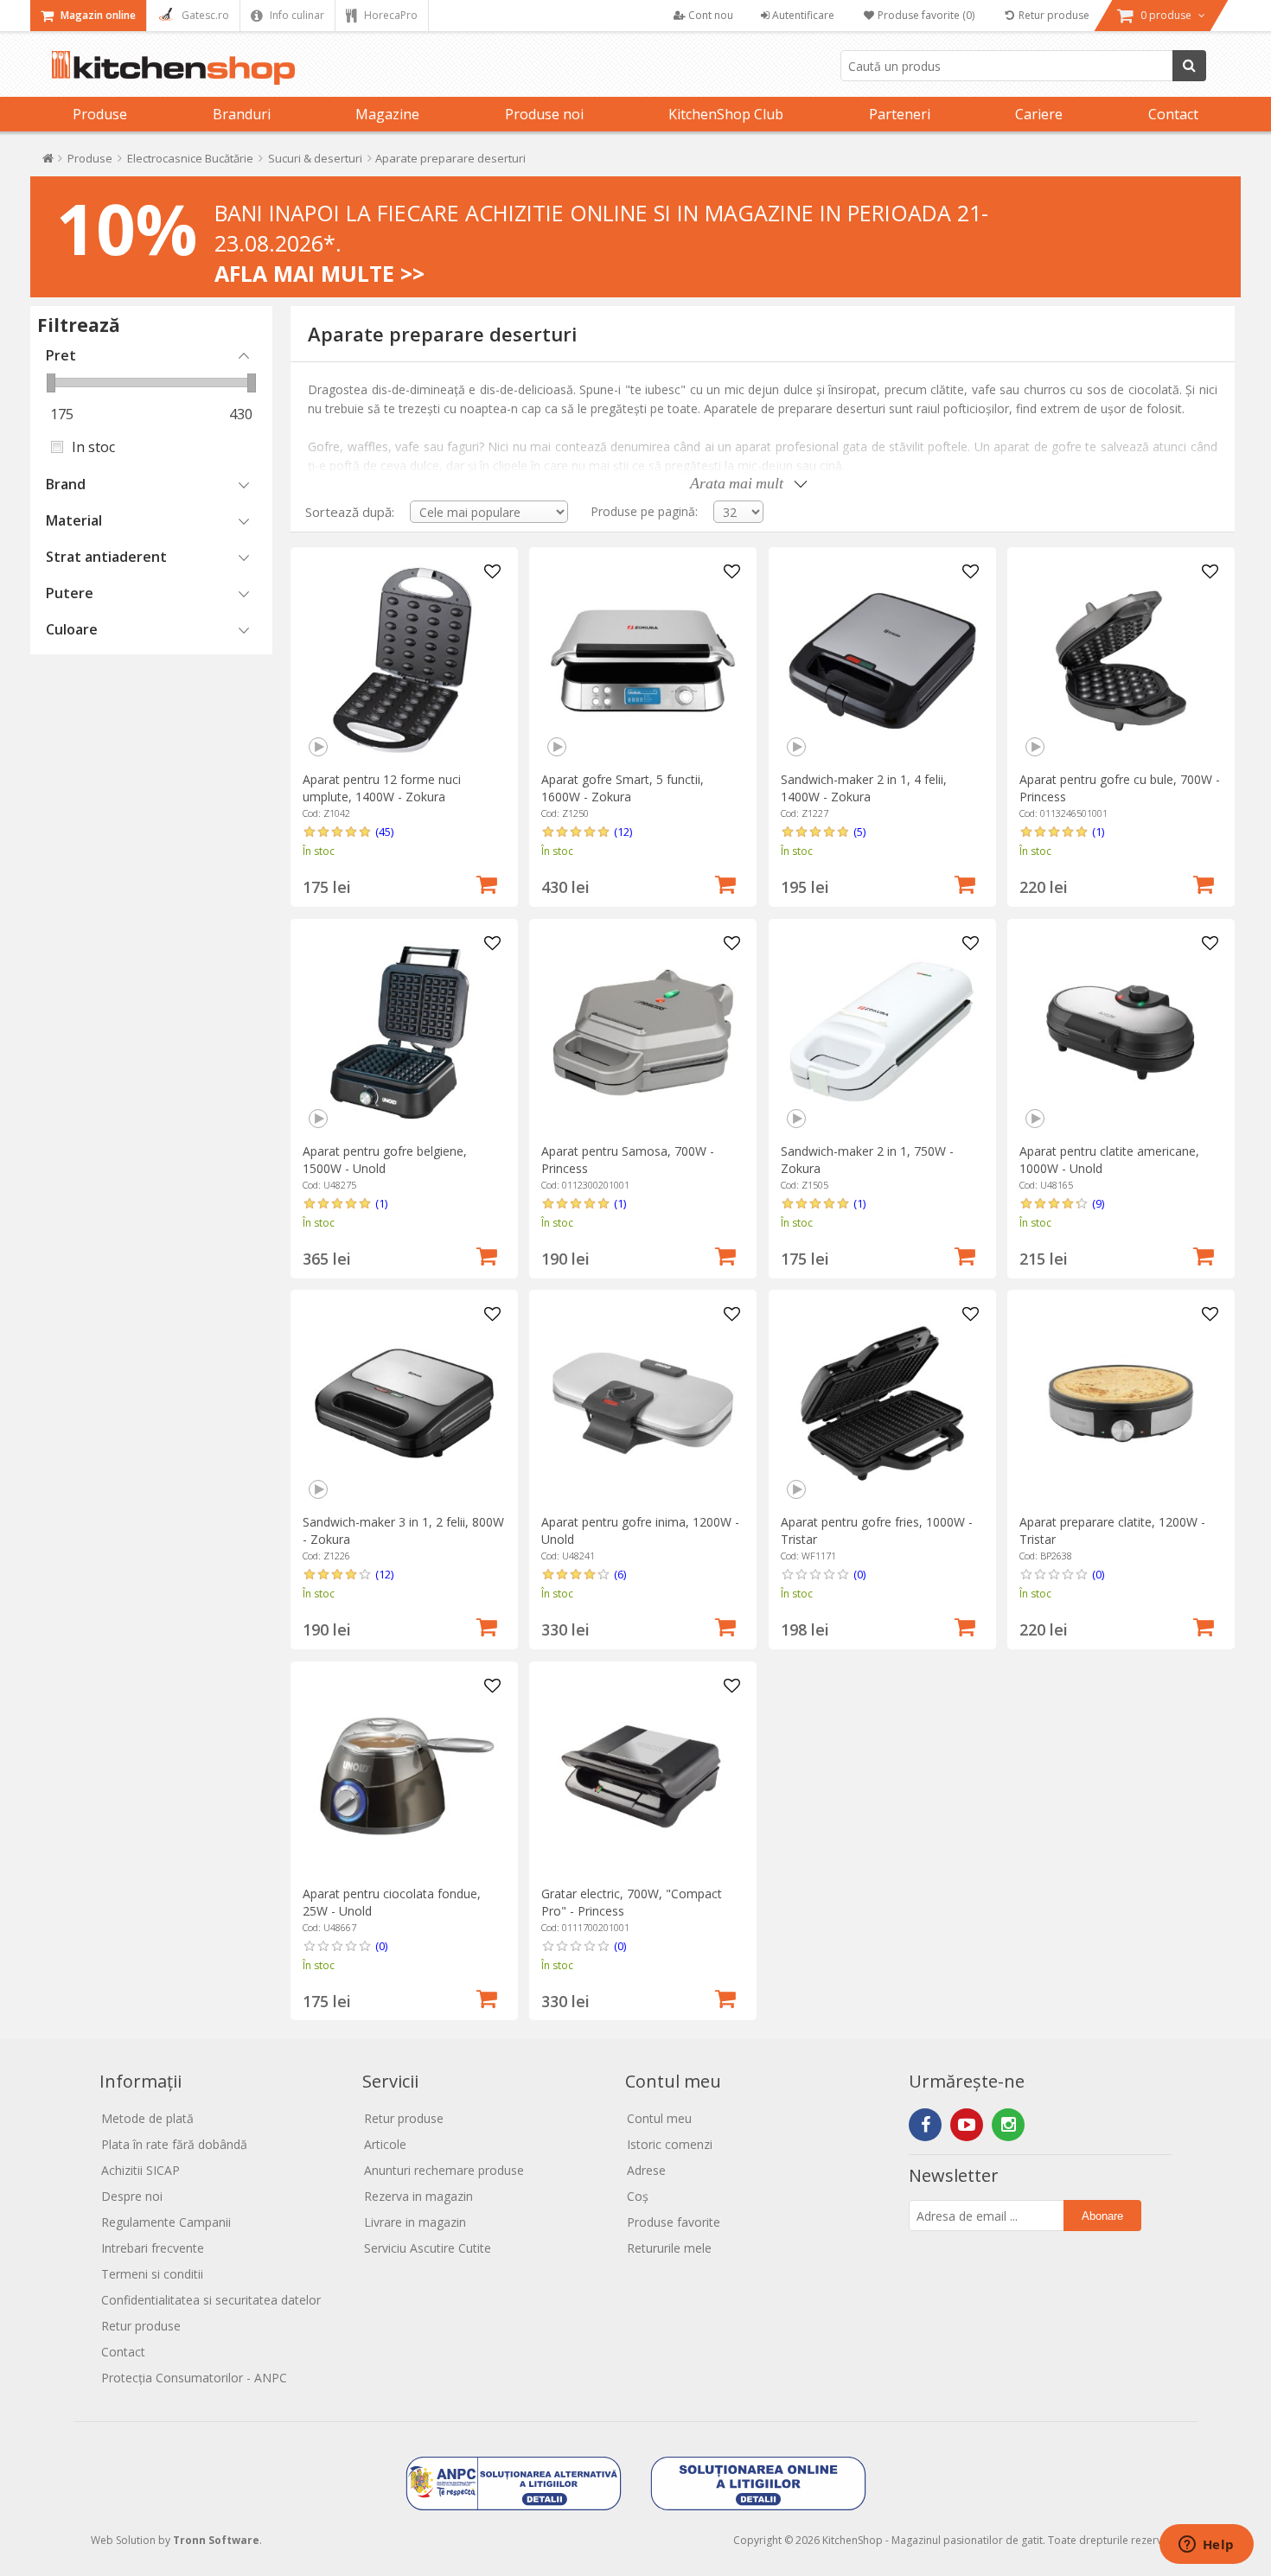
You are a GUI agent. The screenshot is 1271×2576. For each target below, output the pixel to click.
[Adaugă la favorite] (493, 572)
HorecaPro (390, 15)
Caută (1189, 66)
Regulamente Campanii (166, 2222)
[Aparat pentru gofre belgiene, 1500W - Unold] (404, 1033)
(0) (859, 1574)
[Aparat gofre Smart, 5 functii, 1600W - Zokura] (643, 661)
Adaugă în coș (487, 883)
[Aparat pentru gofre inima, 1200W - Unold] (643, 1403)
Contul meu (659, 2118)
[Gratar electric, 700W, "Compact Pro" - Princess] (643, 1775)
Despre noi (132, 2196)
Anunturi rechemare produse (444, 2170)
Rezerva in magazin (418, 2196)
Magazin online (97, 15)
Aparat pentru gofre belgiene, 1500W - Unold (385, 1160)
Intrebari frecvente (153, 2248)
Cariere (1039, 114)
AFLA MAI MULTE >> (319, 273)
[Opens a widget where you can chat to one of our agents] (1206, 2546)
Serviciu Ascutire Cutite (428, 2248)
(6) (620, 1574)
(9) (1098, 1203)
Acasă (48, 162)
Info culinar (296, 15)
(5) (859, 832)
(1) (1098, 832)
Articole (385, 2144)
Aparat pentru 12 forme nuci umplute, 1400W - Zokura (382, 788)
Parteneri (900, 114)
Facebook (925, 2125)
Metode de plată (147, 2118)
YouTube (967, 2125)
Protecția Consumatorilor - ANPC (194, 2378)
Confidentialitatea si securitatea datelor (211, 2300)
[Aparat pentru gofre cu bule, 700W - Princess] (1121, 661)
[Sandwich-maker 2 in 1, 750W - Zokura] (882, 1033)
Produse (100, 114)
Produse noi (544, 114)
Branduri (242, 114)
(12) (623, 832)
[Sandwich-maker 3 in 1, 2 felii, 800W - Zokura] (404, 1403)
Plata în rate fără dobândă (174, 2144)
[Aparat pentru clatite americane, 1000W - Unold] (1121, 1033)
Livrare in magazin (415, 2222)
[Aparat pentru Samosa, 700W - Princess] (643, 1033)
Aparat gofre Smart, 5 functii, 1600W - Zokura (623, 788)
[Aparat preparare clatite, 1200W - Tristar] (1121, 1403)
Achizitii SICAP (141, 2170)
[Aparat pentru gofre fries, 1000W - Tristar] (882, 1403)
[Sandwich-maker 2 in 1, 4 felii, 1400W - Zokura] (882, 661)
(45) (384, 832)
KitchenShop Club (726, 114)
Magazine (387, 114)
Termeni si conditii (152, 2274)
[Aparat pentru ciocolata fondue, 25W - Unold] (404, 1775)
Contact (1173, 114)
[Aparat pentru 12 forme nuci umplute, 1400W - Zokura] (404, 661)
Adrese (646, 2170)
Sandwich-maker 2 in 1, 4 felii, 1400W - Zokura (864, 788)
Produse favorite (674, 2222)
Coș (638, 2196)
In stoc (93, 447)
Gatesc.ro (204, 15)
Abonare (1102, 2216)
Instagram (1008, 2125)
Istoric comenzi (670, 2144)
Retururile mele (669, 2248)
